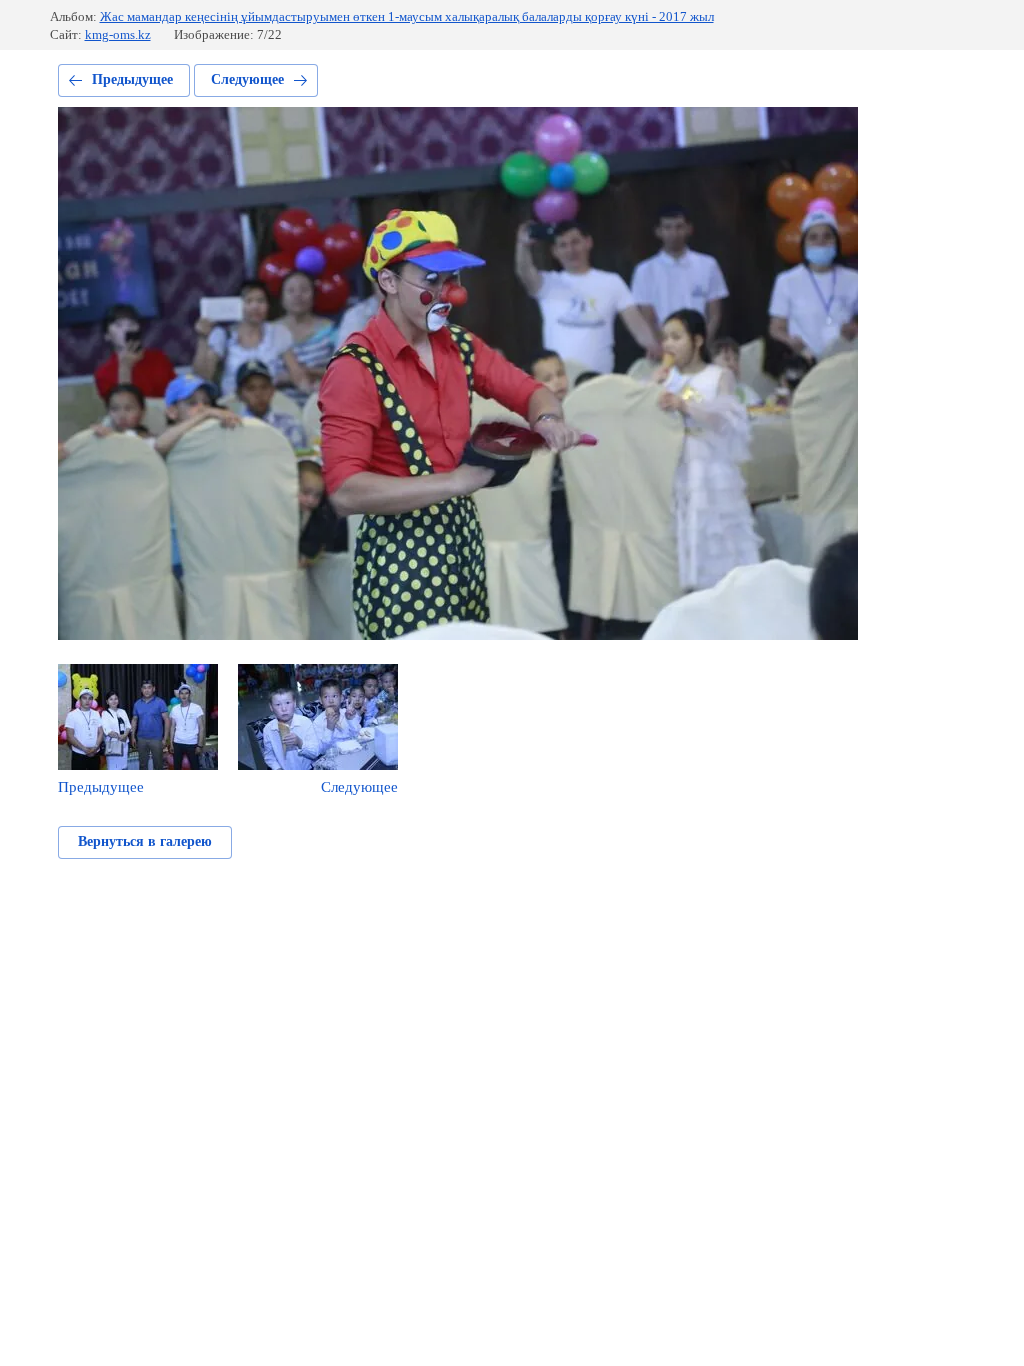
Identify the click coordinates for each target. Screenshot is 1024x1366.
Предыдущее (132, 79)
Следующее (247, 79)
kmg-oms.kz (118, 34)
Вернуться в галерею (145, 841)
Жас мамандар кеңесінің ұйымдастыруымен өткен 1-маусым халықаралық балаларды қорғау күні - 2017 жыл (407, 16)
